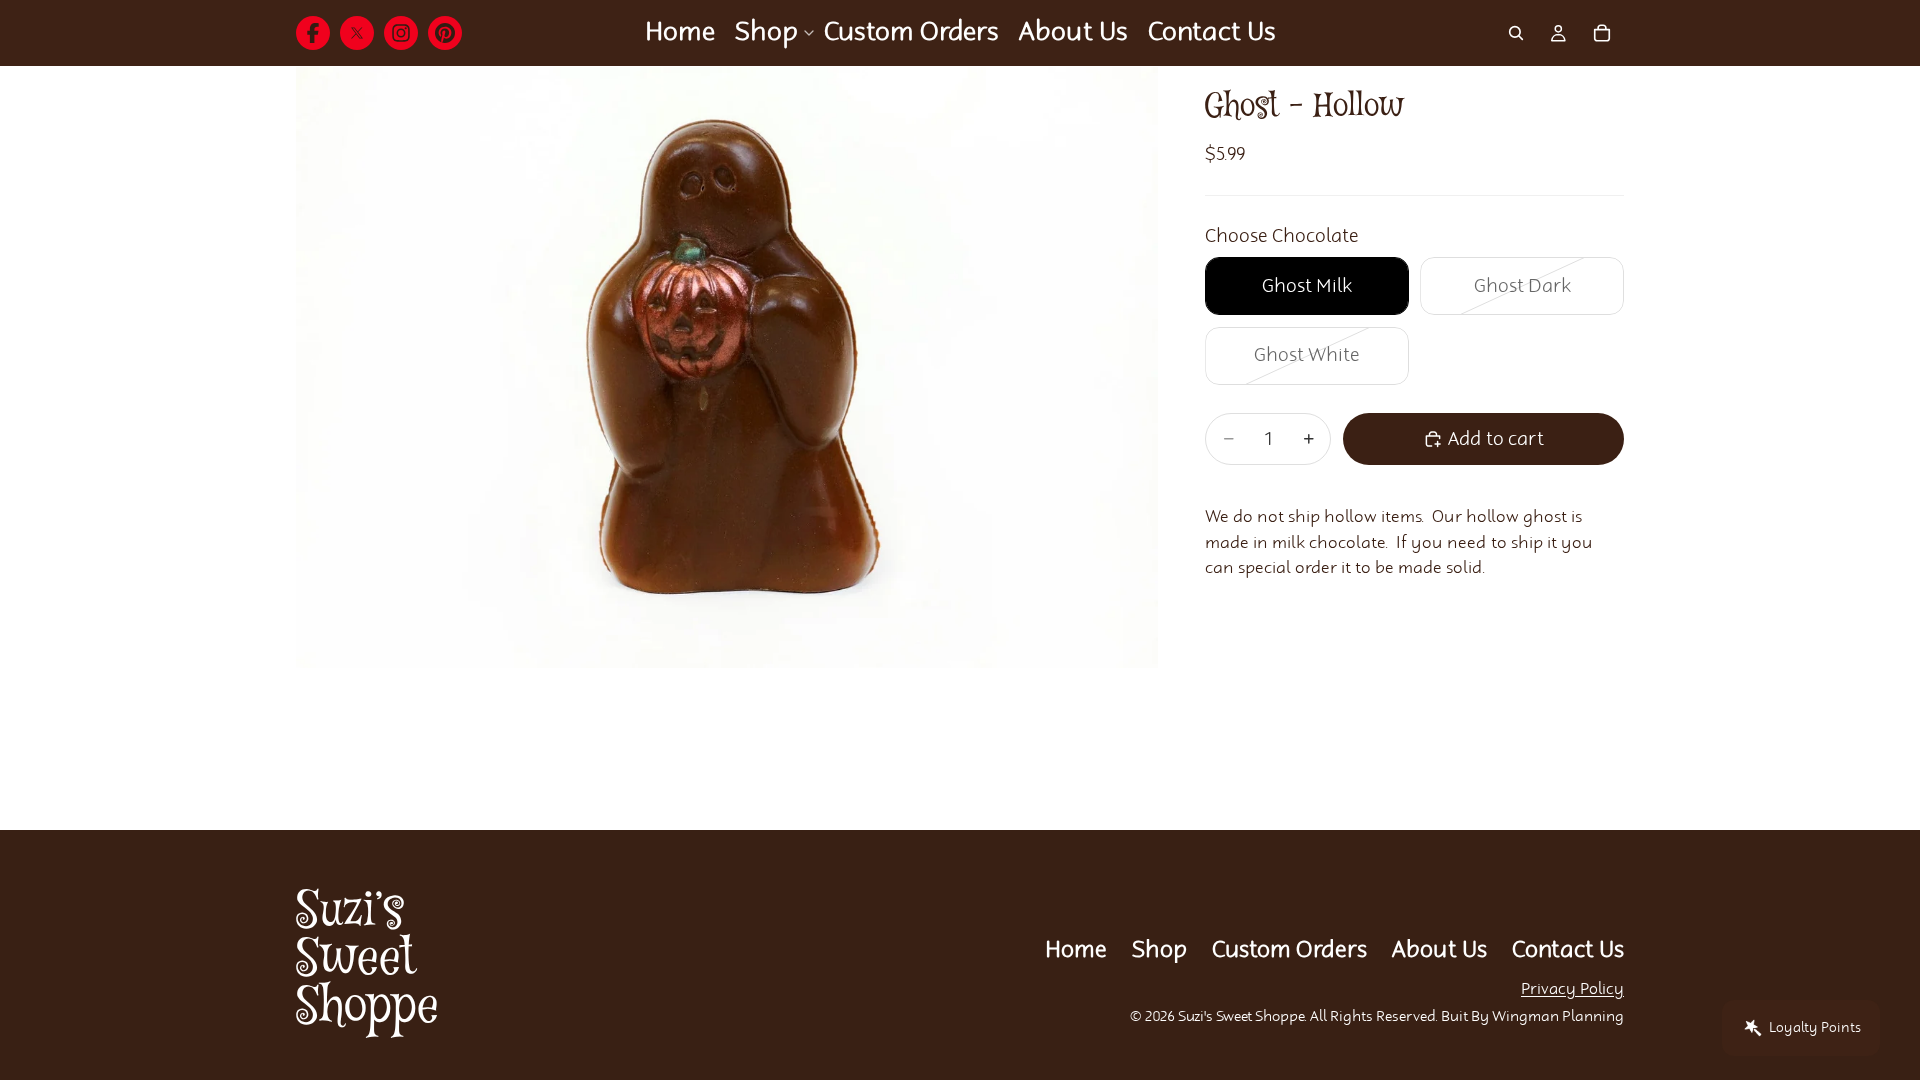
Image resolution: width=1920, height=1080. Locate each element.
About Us (1439, 950)
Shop (1159, 950)
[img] (313, 33)
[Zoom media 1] (727, 367)
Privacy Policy (1572, 989)
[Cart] (1602, 33)
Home (1076, 950)
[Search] (1516, 33)
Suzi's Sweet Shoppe (1241, 1017)
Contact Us (1568, 950)
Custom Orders (1289, 950)
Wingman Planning (1558, 1017)
